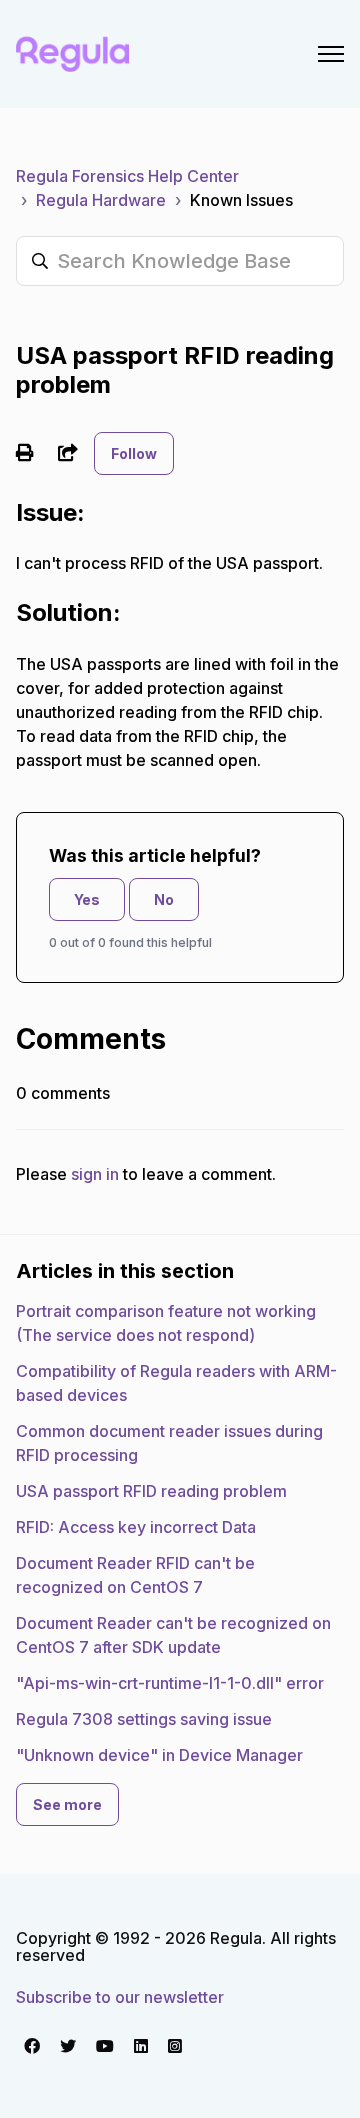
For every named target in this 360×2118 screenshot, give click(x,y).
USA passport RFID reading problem (151, 1491)
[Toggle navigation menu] (331, 54)
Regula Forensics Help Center (127, 176)
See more (67, 1804)
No (164, 899)
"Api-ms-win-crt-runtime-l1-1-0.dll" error (170, 1683)
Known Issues (241, 200)
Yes (87, 899)
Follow (134, 453)
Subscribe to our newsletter (120, 1997)
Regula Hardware (101, 200)
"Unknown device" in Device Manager (159, 1755)
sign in (95, 1174)
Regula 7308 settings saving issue (144, 1719)
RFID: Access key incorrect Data (136, 1527)
